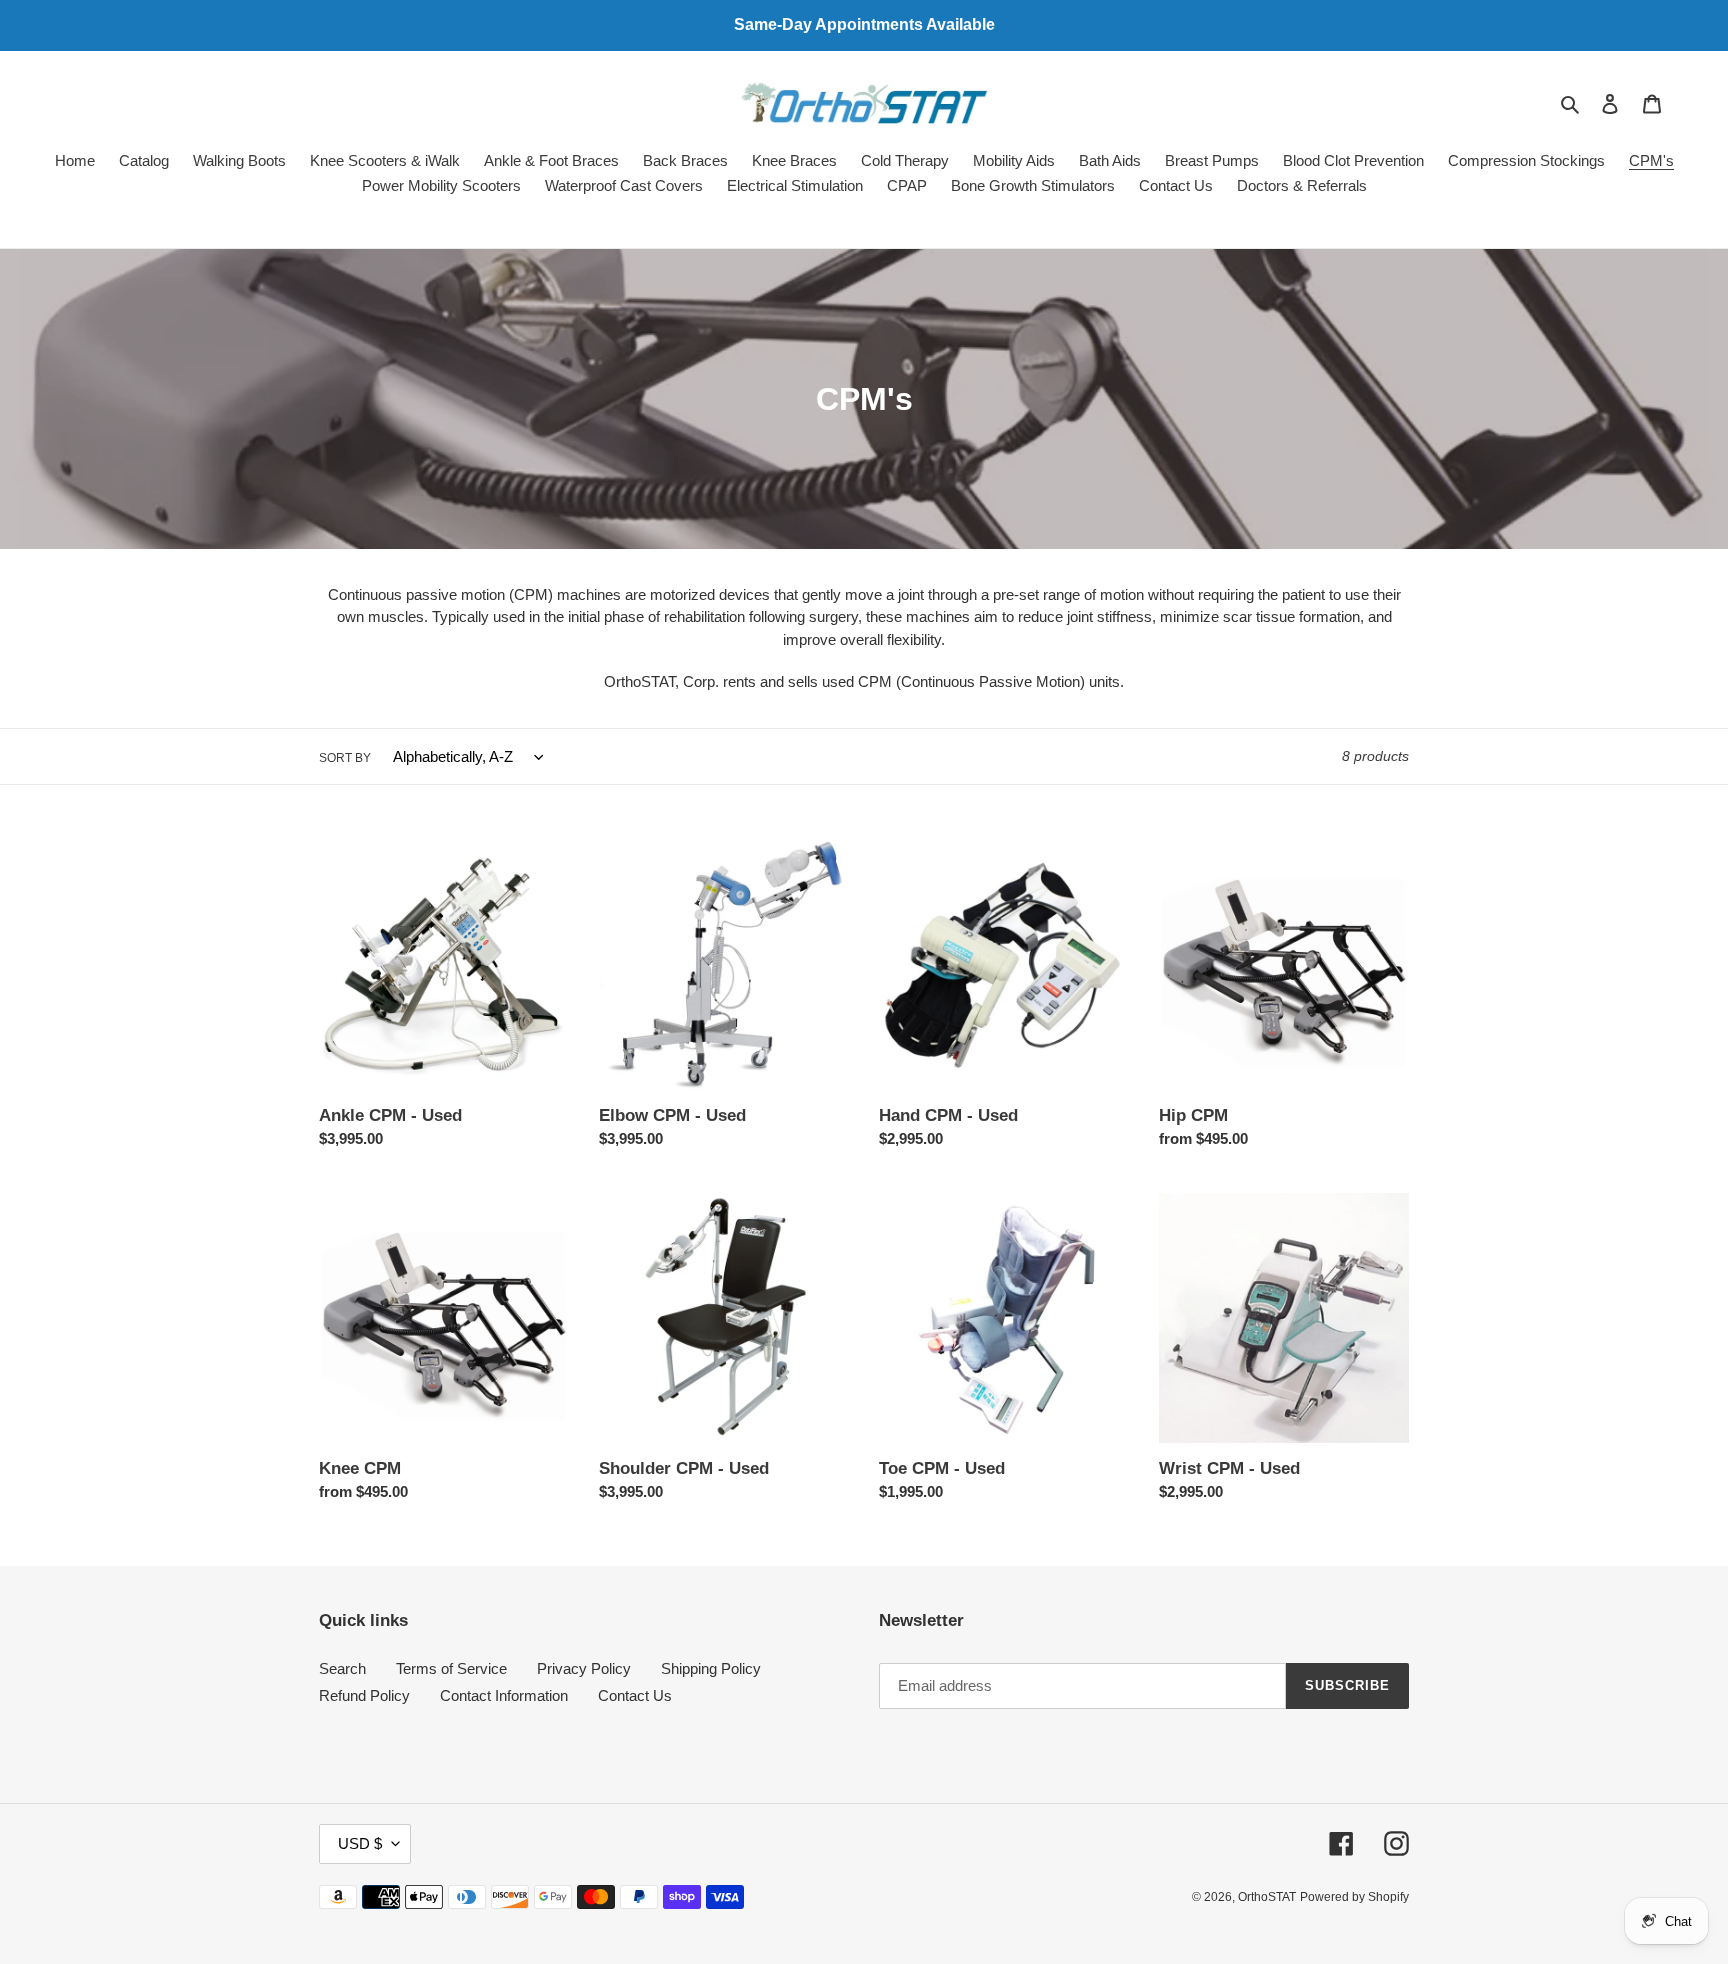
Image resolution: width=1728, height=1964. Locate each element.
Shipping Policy (711, 1668)
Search (342, 1668)
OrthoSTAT (1267, 1897)
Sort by (345, 758)
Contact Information (504, 1695)
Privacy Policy (584, 1668)
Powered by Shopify (1354, 1897)
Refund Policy (364, 1695)
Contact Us (635, 1695)
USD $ (360, 1843)
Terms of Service (451, 1668)
